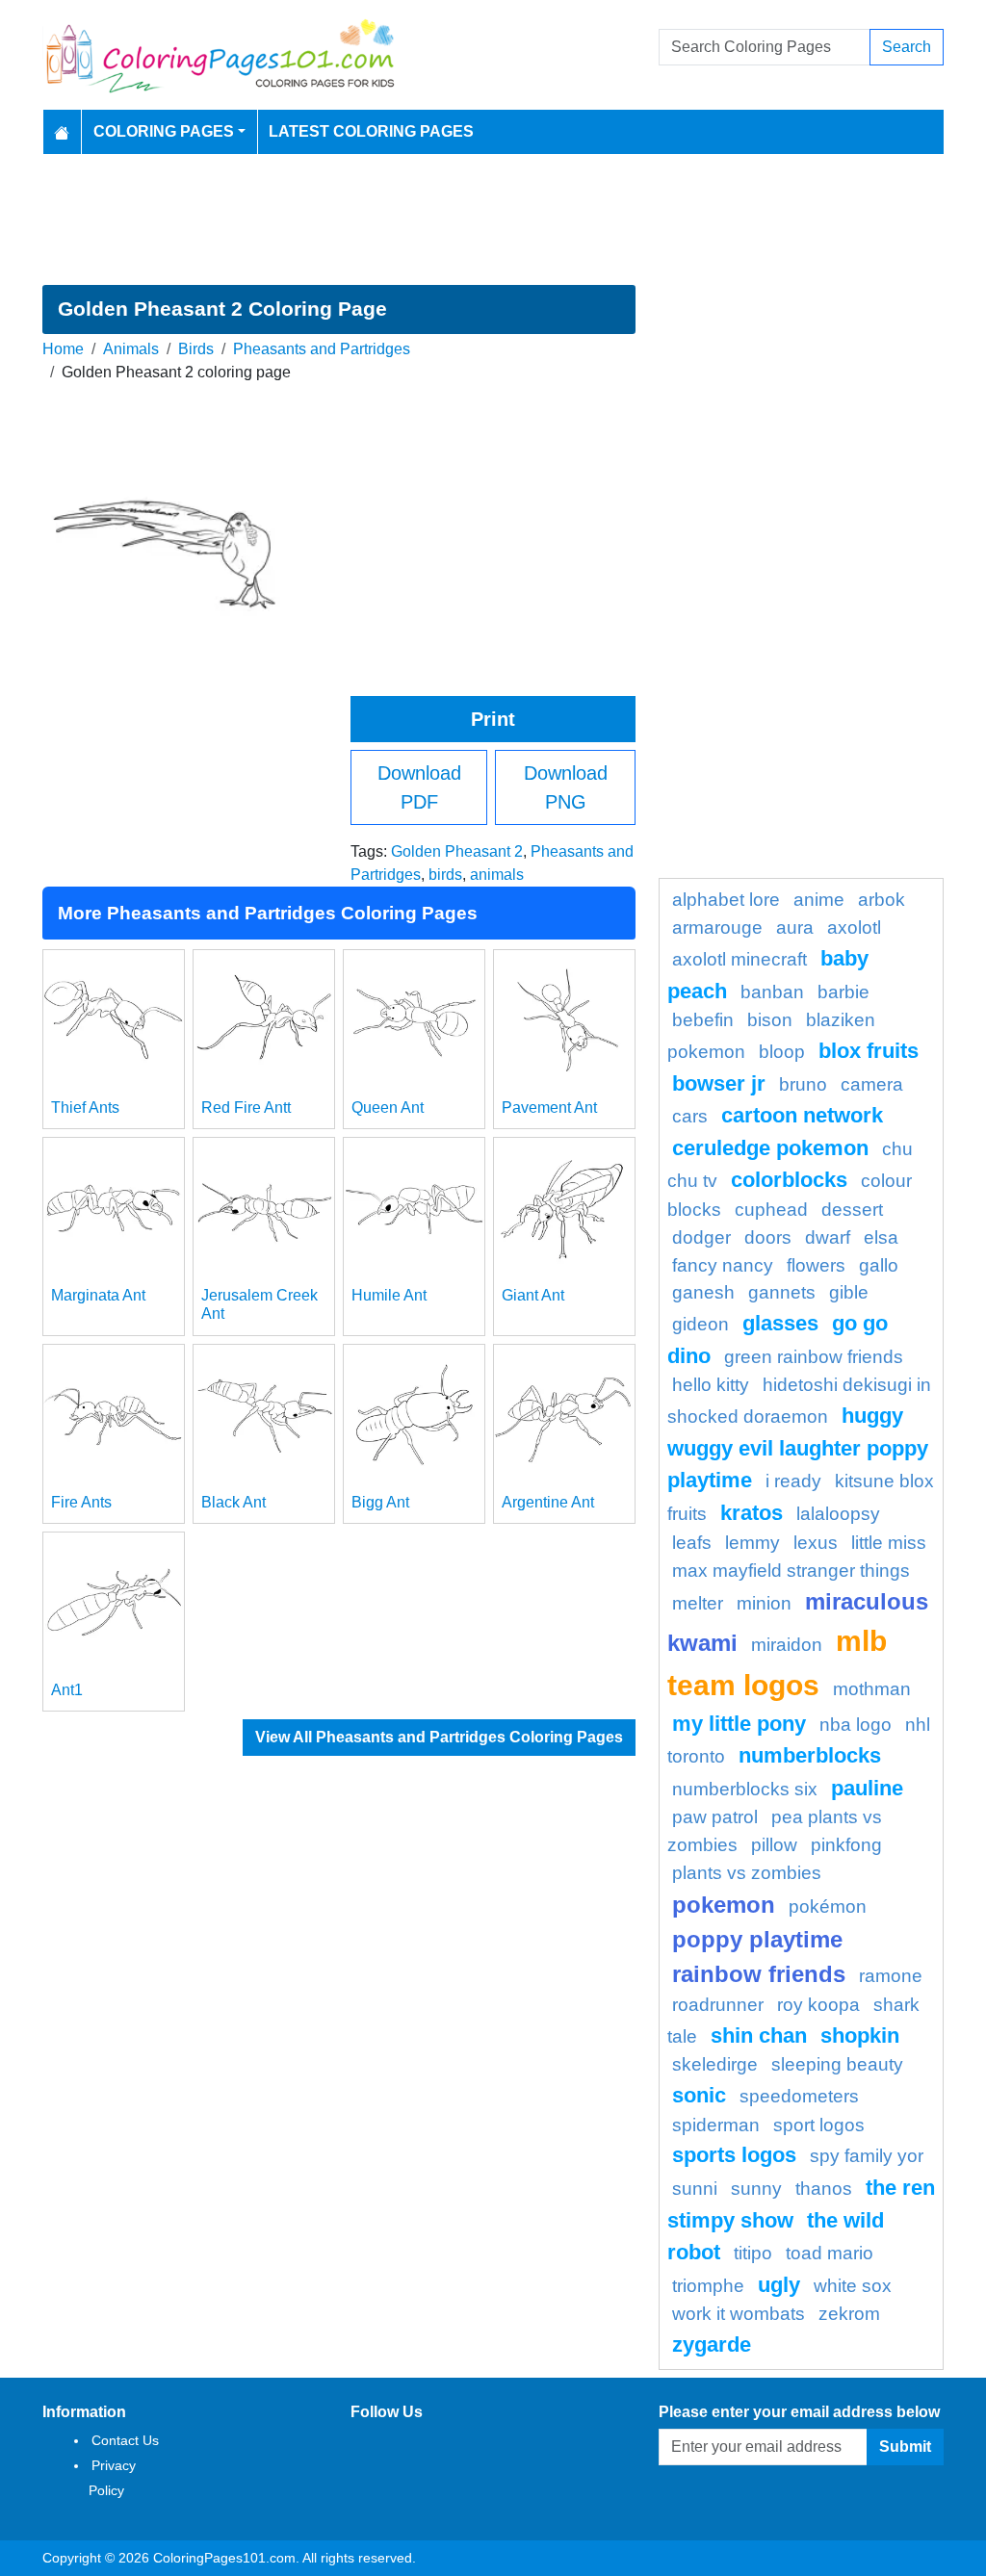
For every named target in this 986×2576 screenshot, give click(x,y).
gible (849, 1292)
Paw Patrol (715, 1817)
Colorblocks (789, 1180)
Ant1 (67, 1690)
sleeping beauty (837, 2064)
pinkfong (846, 1845)
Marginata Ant (98, 1295)
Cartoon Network (802, 1115)
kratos (752, 1513)
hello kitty (711, 1385)
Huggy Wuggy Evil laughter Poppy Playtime (798, 1448)
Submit (905, 2447)
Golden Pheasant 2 (457, 851)
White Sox (853, 2286)
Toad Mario (830, 2253)
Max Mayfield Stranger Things (791, 1571)
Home (63, 349)
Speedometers (799, 2096)
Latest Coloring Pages (371, 131)
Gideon (701, 1324)
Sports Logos (734, 2155)
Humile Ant (389, 1295)
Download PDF (419, 787)
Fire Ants (81, 1502)
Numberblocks (810, 1755)
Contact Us (125, 2440)
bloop (782, 1052)
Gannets (782, 1292)
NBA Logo (856, 1725)
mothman (872, 1689)
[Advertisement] (493, 219)
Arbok (882, 900)
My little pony (739, 1724)
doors (768, 1237)
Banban (772, 992)
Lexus (816, 1543)
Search (907, 47)
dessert (852, 1210)
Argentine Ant (548, 1502)
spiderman (716, 2125)
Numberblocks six (745, 1789)
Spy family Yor (867, 2156)
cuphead (771, 1210)
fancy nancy (723, 1265)
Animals (131, 349)
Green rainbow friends (814, 1357)
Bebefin (703, 1020)
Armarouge (717, 927)
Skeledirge (715, 2064)
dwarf (828, 1237)
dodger (701, 1237)
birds (445, 875)
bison (770, 1020)
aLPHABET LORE (726, 900)
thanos (824, 2189)
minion (764, 1603)
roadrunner (718, 2005)
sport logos (819, 2125)
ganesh (703, 1292)
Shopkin (860, 2035)
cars (690, 1116)
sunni (695, 2189)
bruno (803, 1084)
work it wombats (739, 2314)
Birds (196, 349)
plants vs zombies (747, 1873)
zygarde (712, 2344)
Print (493, 719)
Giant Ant (533, 1295)
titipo (753, 2253)
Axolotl (854, 927)
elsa (881, 1237)
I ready (793, 1481)
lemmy (752, 1543)
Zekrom (849, 2314)
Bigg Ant (380, 1502)
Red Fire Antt (246, 1108)
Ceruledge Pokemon (770, 1148)
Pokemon (724, 1905)
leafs (692, 1543)
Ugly (779, 2285)
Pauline (867, 1788)
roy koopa (818, 2005)
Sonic (699, 2095)
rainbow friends (759, 1974)
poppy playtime (757, 1939)
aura (795, 927)
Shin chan (759, 2035)
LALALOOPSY (838, 1514)
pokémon (828, 1906)
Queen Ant (388, 1108)
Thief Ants (85, 1108)
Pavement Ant (549, 1108)
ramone (891, 1976)
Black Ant (234, 1502)
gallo (879, 1265)
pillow (774, 1845)
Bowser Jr (719, 1083)
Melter (698, 1603)
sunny (756, 2189)
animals (497, 875)
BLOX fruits (869, 1051)
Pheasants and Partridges (322, 349)
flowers (816, 1265)
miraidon (787, 1645)
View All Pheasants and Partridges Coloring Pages (439, 1737)
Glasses (780, 1323)
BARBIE (843, 992)
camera (872, 1084)
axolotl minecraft (739, 959)
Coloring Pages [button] (164, 131)
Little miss (889, 1543)
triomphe (708, 2286)
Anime (819, 900)
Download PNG (566, 787)
